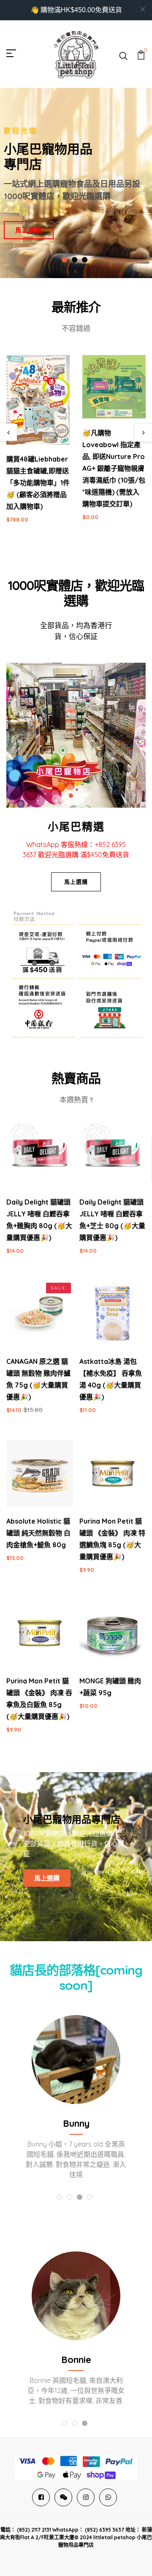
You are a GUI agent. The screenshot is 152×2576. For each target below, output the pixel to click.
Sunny (76, 2360)
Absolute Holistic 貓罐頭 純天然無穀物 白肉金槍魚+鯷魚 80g (38, 1533)
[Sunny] (76, 2296)
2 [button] (75, 260)
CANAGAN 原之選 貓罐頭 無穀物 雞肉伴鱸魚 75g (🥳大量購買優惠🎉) (38, 1379)
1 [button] (65, 260)
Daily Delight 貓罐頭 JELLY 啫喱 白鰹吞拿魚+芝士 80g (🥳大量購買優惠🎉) (112, 1220)
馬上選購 (29, 230)
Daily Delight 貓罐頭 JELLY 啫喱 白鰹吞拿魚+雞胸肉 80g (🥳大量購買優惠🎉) (39, 1220)
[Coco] (76, 2060)
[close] (143, 9)
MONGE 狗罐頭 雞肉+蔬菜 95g (110, 1687)
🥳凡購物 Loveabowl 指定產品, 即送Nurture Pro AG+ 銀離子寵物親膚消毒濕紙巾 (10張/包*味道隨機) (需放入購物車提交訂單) (114, 468)
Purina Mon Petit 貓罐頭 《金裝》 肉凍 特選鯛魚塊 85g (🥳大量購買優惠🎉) (112, 1539)
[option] (76, 183)
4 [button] (90, 2198)
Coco (76, 2123)
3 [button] (85, 260)
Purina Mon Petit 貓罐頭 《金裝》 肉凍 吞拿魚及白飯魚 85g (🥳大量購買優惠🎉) (39, 1699)
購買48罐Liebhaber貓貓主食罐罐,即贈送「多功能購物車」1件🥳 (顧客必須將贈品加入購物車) (38, 483)
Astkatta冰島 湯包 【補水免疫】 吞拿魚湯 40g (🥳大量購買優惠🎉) (111, 1379)
